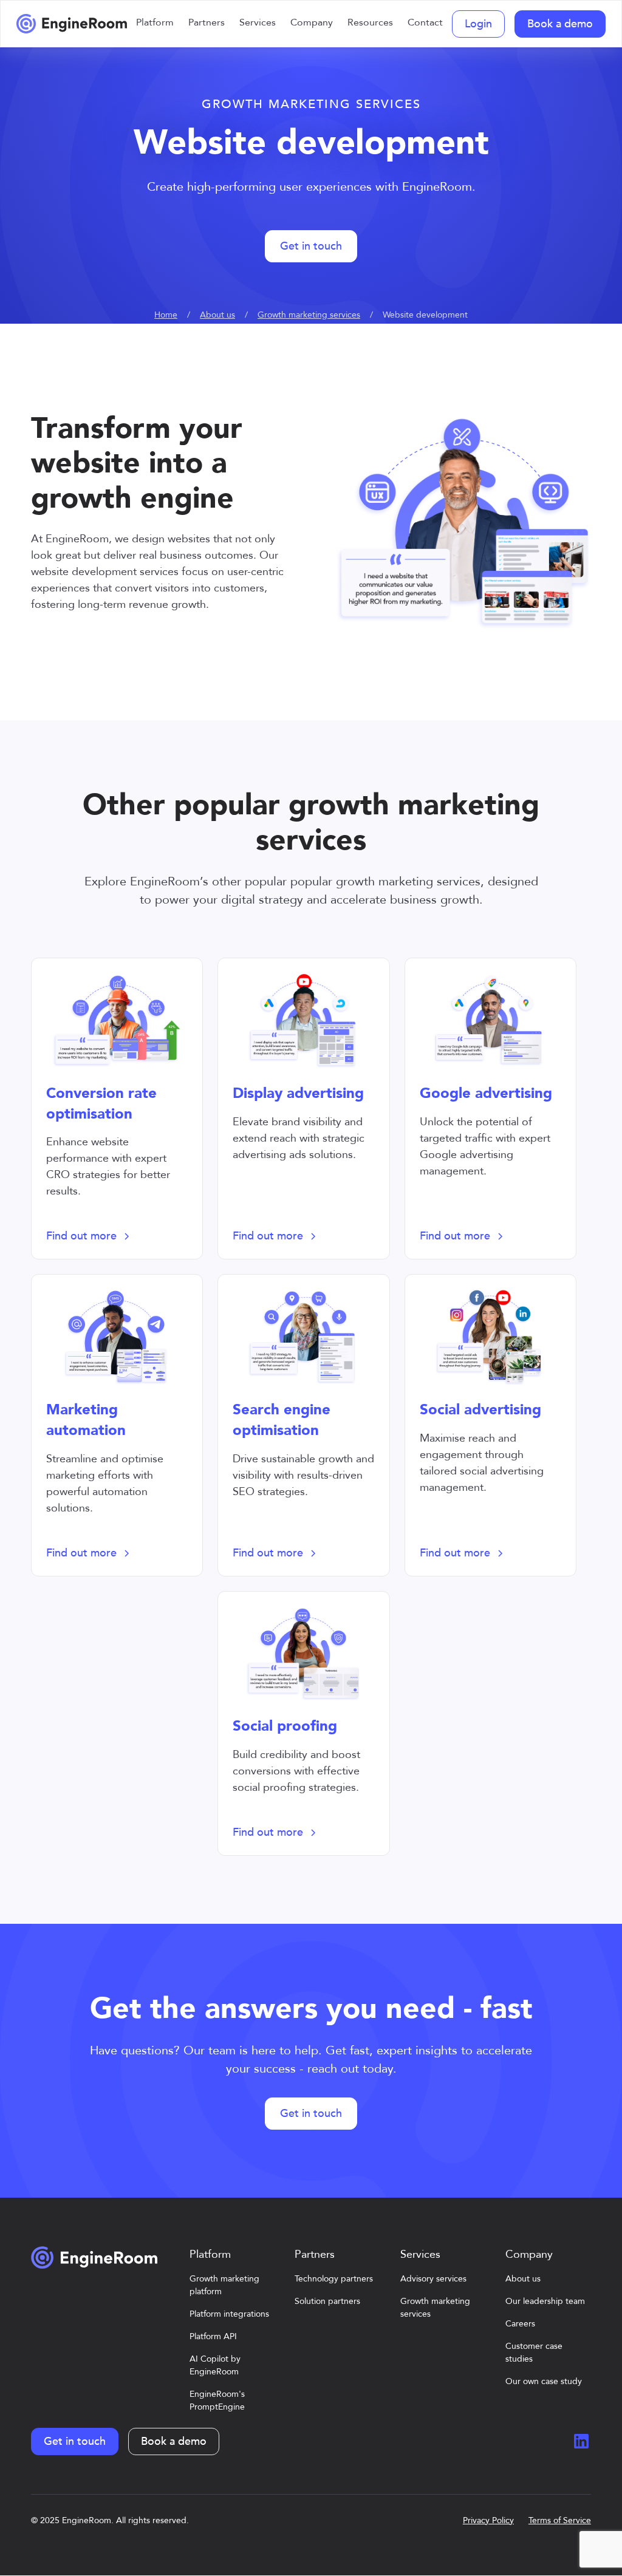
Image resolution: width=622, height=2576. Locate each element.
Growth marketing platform (224, 2285)
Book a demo (560, 24)
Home (166, 315)
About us (217, 315)
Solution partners (327, 2301)
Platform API (213, 2336)
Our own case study (544, 2381)
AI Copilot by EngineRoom (215, 2365)
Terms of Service (560, 2520)
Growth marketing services (309, 315)
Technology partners (334, 2279)
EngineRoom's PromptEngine (217, 2401)
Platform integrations (229, 2314)
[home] (72, 24)
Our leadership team (545, 2301)
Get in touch (311, 246)
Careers (520, 2324)
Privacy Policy (488, 2520)
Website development (425, 315)
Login (478, 24)
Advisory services (433, 2279)
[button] (155, 24)
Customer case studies (534, 2353)
